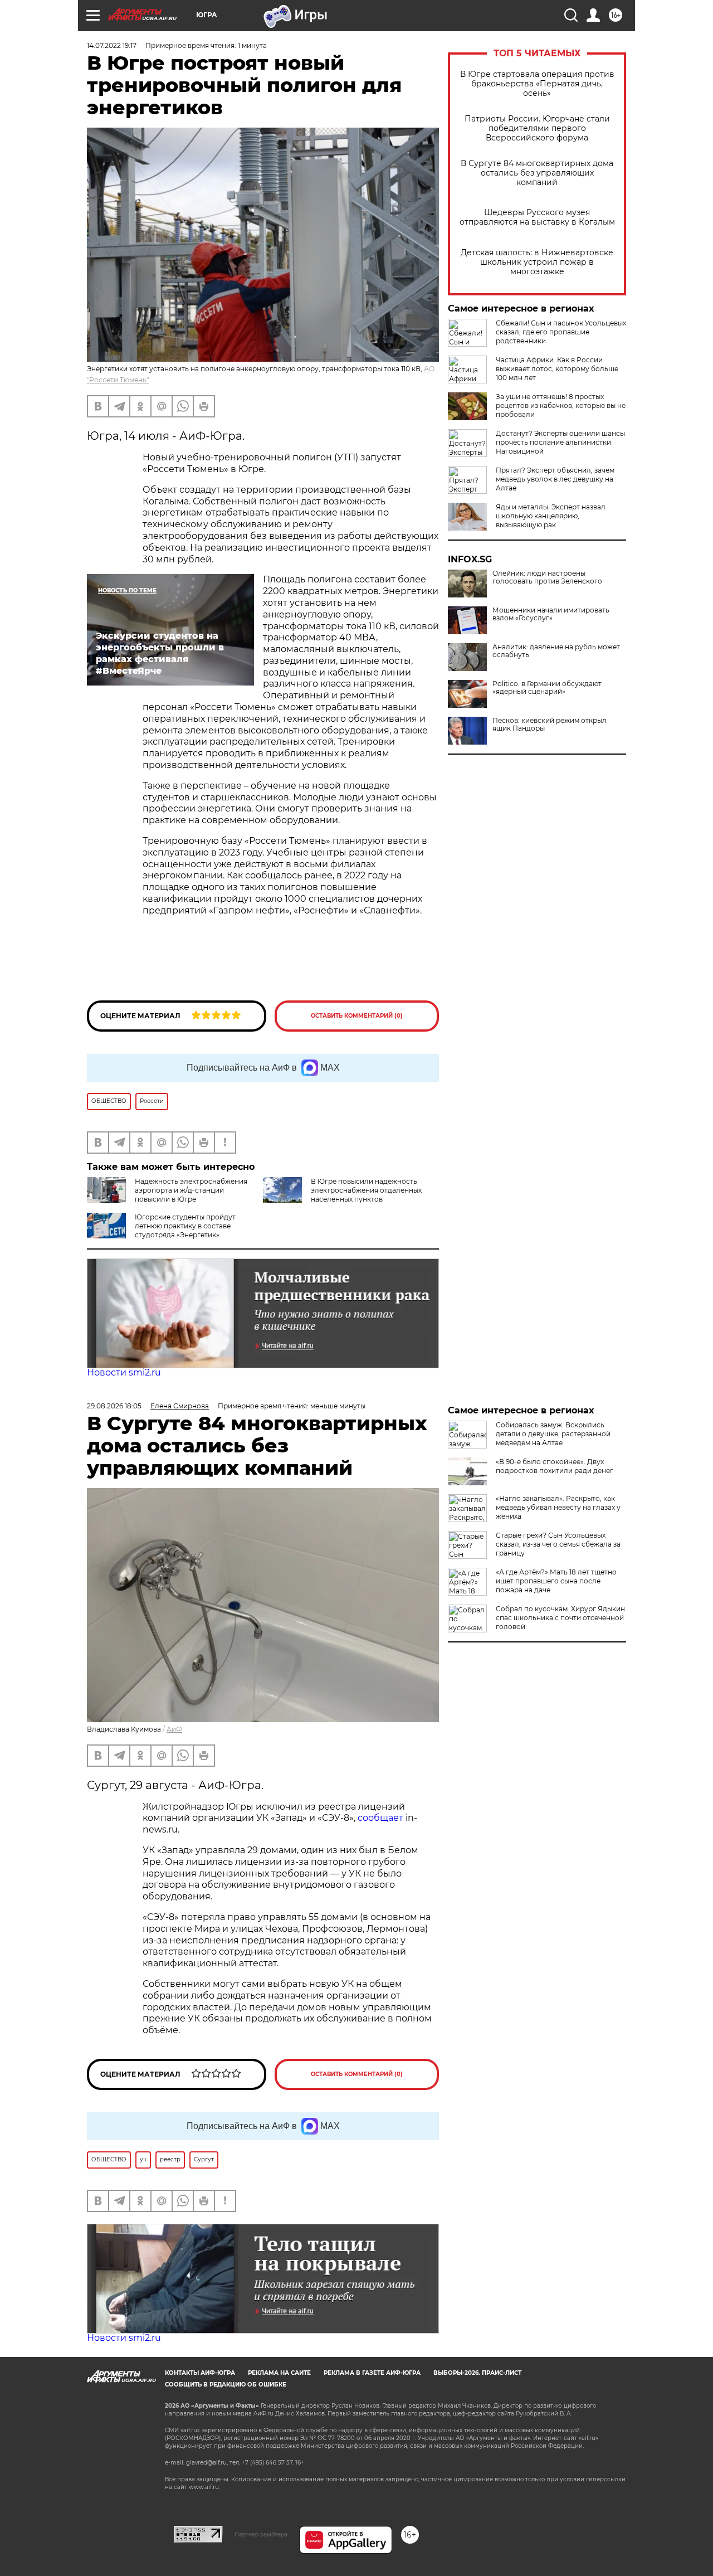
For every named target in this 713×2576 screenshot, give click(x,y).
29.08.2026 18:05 (114, 1406)
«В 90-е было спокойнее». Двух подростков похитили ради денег (555, 1466)
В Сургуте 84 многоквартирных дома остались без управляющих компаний (537, 173)
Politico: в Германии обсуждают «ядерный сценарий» (547, 688)
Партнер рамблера (261, 2534)
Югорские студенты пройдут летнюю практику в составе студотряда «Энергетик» (185, 1226)
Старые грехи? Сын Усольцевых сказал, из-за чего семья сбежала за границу (558, 1544)
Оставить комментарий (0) (357, 1016)
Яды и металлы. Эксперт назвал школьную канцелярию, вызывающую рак (551, 516)
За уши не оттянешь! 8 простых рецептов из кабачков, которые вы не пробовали (561, 405)
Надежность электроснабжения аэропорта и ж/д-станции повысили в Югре (191, 1190)
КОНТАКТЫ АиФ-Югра (200, 2373)
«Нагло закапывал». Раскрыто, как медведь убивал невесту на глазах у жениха (558, 1507)
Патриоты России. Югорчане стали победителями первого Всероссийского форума (537, 128)
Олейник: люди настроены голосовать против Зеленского (547, 577)
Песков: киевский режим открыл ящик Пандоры (550, 725)
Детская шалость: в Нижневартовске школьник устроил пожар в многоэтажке (537, 262)
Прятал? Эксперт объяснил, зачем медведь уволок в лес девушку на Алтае (555, 479)
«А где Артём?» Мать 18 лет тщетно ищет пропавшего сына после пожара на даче (556, 1581)
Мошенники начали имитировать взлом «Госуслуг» (551, 614)
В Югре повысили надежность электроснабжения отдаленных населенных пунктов (366, 1190)
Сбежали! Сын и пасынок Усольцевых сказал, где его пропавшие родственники (561, 332)
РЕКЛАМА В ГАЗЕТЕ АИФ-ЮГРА (372, 2373)
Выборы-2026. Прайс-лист (477, 2373)
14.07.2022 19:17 (112, 45)
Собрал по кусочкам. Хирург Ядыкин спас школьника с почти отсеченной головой (560, 1618)
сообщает (380, 1818)
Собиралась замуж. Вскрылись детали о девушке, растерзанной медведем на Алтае (553, 1434)
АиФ (174, 1729)
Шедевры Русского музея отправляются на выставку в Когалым (537, 217)
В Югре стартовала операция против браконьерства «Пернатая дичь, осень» (537, 84)
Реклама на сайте (279, 2373)
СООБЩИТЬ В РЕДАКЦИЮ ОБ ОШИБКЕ (226, 2385)
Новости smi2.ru (124, 1372)
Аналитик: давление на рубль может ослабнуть (556, 651)
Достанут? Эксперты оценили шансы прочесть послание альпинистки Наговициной (560, 442)
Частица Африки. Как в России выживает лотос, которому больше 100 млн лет (557, 369)
